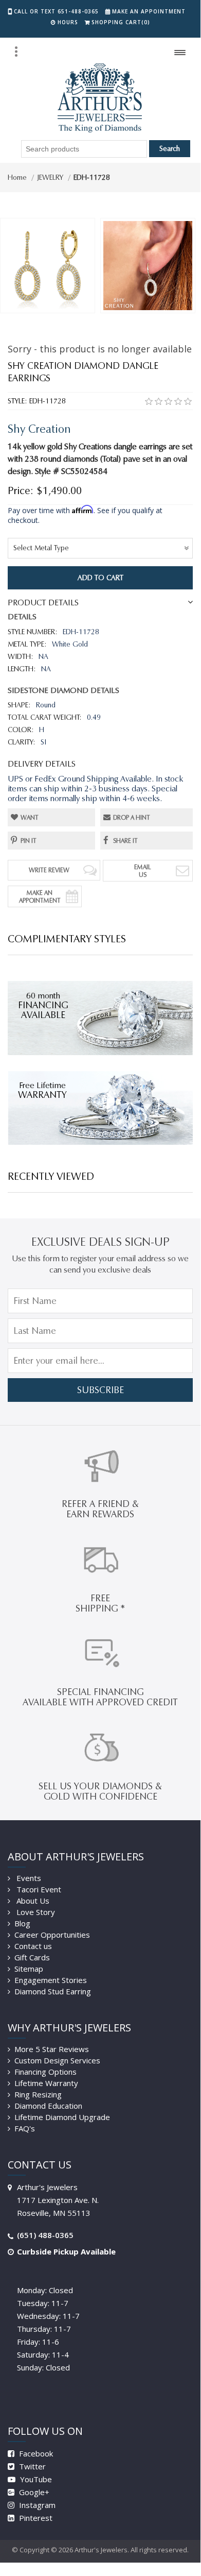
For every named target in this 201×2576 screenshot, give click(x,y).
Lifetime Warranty (46, 2083)
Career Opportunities (52, 1935)
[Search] (16, 52)
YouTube (35, 2479)
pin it (29, 841)
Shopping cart (121, 22)
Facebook (35, 2453)
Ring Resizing (38, 2094)
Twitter (31, 2466)
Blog (22, 1923)
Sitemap (29, 1969)
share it (125, 841)
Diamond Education (48, 2106)
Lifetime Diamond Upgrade (62, 2117)
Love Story (35, 1912)
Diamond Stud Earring (53, 1991)
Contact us (33, 1946)
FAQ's (25, 2128)
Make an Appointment (149, 11)
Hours (68, 22)
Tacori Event (38, 1889)
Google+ (33, 2492)
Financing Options (45, 2072)
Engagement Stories (51, 1980)
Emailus (143, 871)
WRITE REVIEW (49, 870)
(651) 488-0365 (45, 2235)
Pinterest (35, 2518)
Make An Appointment (40, 896)
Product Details (43, 603)
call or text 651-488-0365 (56, 11)
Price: (21, 490)
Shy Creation (39, 429)
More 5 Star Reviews (52, 2049)
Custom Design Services (57, 2060)
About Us (32, 1901)
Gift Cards (32, 1957)
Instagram (36, 2505)
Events (28, 1878)
